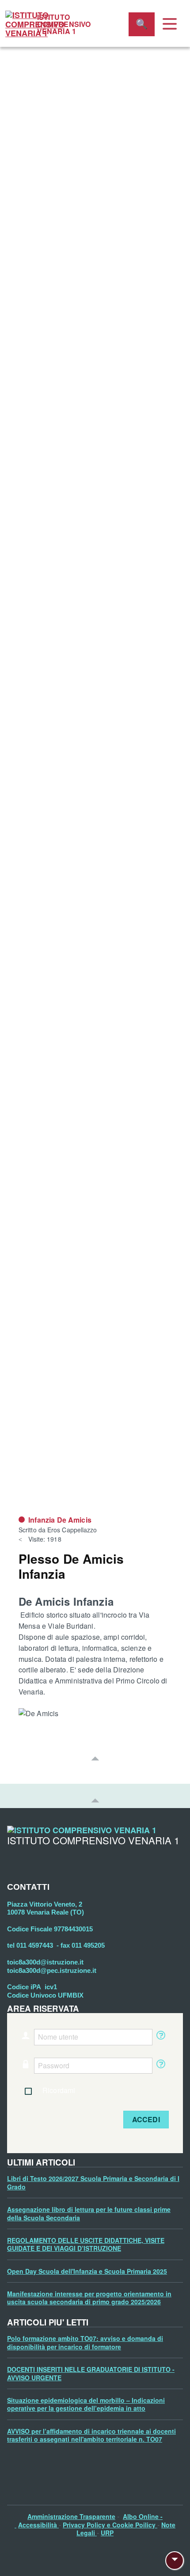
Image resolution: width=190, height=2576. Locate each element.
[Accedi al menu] (170, 24)
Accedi (146, 2119)
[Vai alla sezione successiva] (95, 1758)
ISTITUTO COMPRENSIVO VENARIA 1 (64, 24)
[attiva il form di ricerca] (142, 24)
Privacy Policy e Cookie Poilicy (110, 2525)
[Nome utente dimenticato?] (160, 2037)
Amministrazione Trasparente (71, 2516)
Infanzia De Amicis (60, 1520)
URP (107, 2533)
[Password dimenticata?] (160, 2066)
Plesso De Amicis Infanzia (71, 1566)
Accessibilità (38, 2525)
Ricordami (59, 2090)
